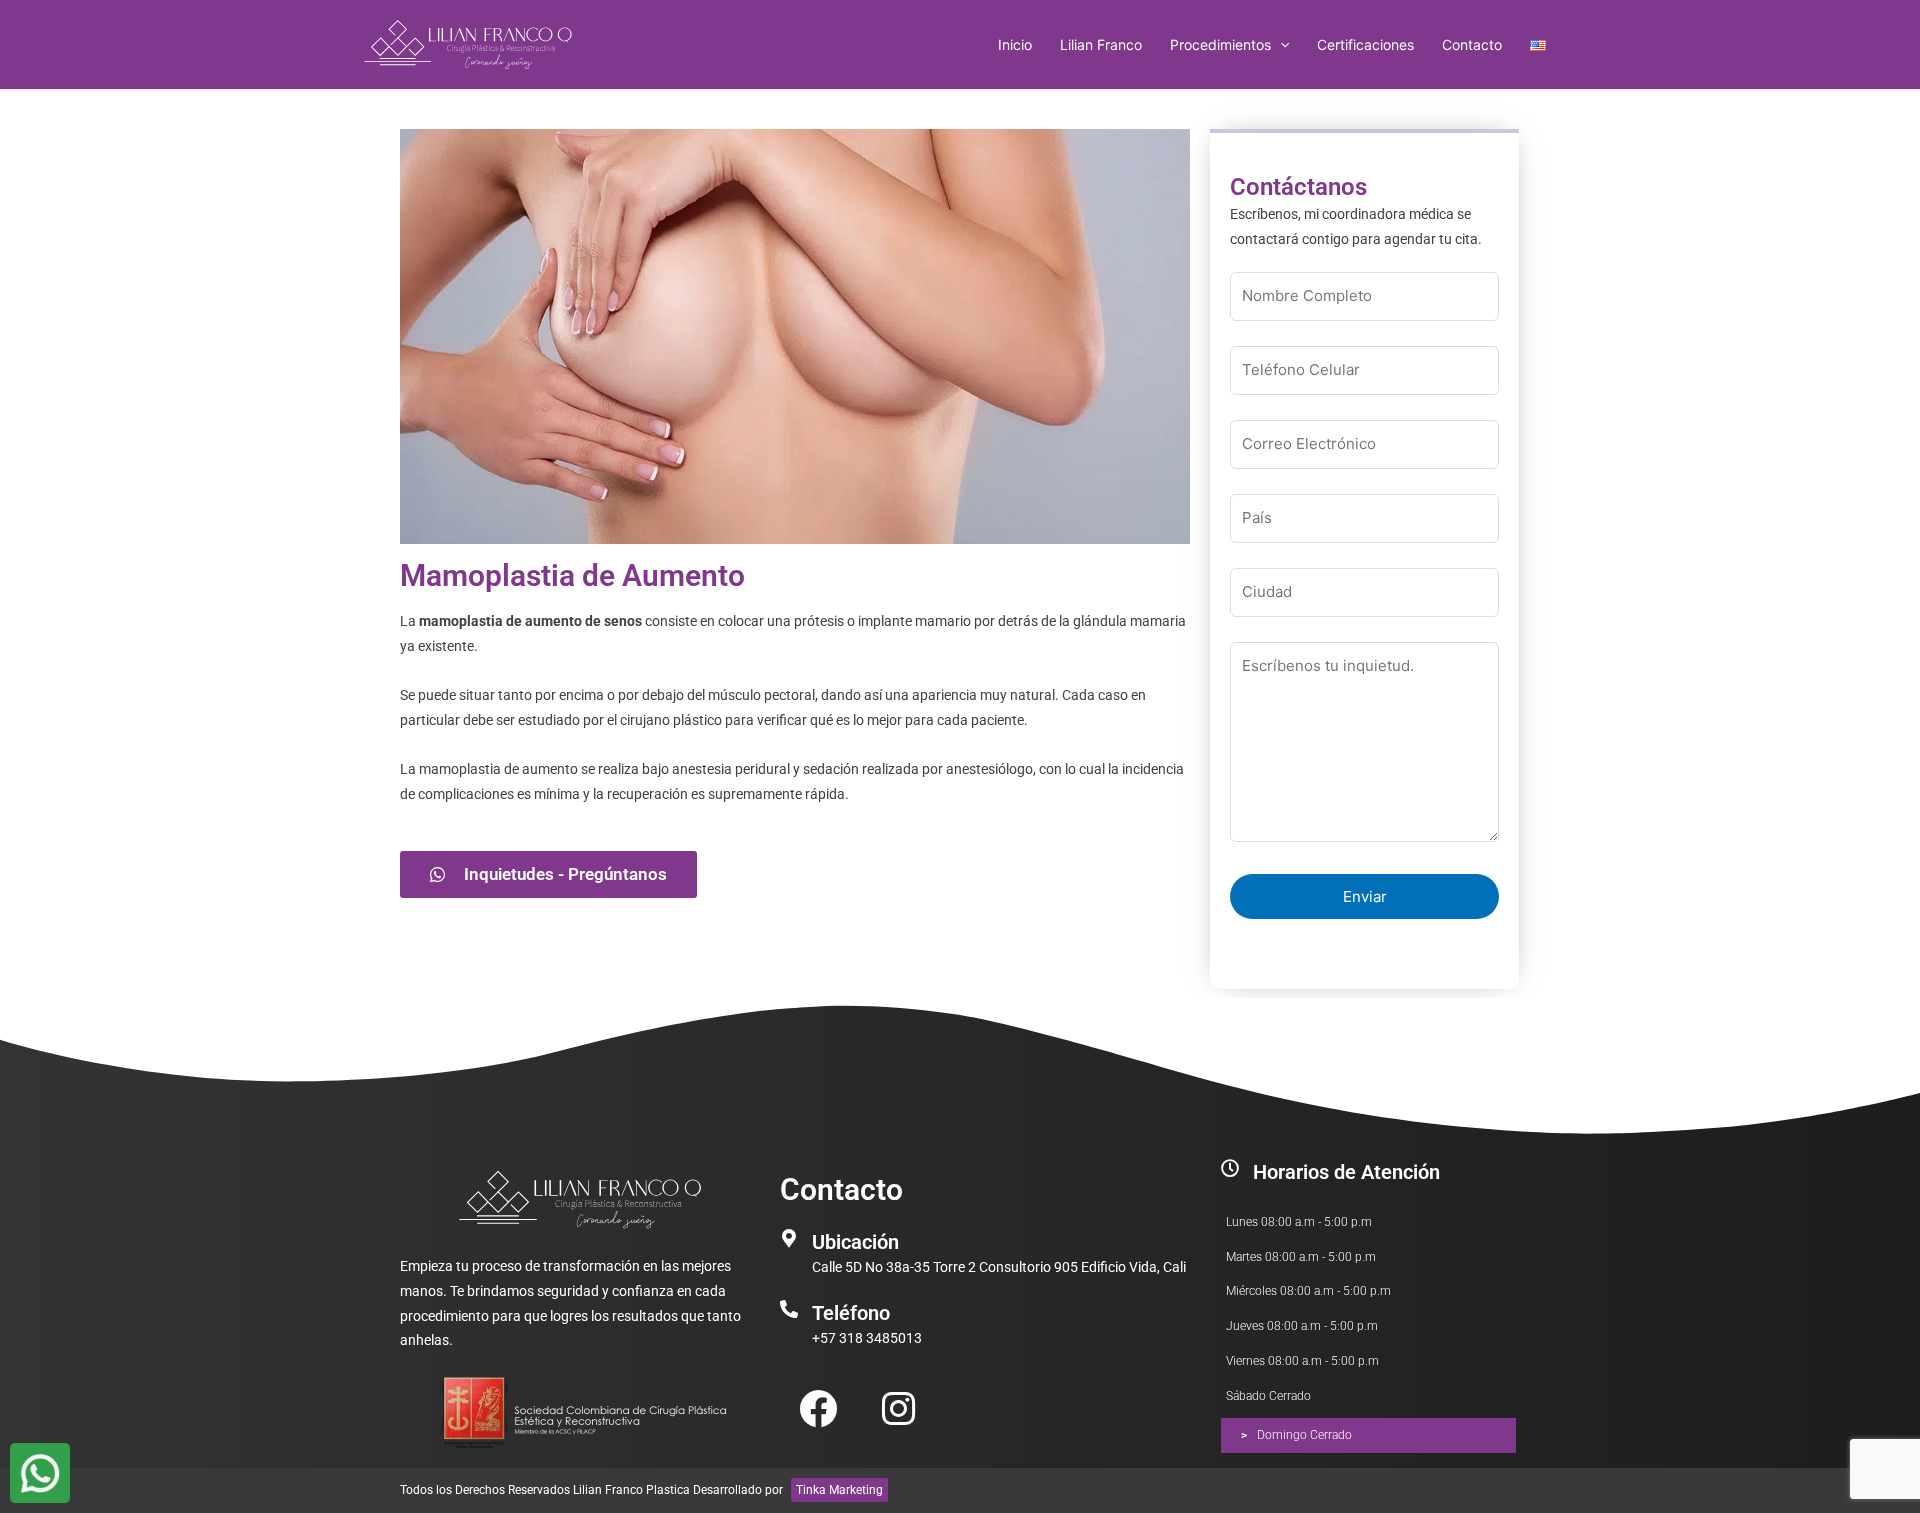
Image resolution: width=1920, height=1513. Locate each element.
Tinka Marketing (839, 1490)
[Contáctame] (40, 1473)
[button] (1280, 45)
